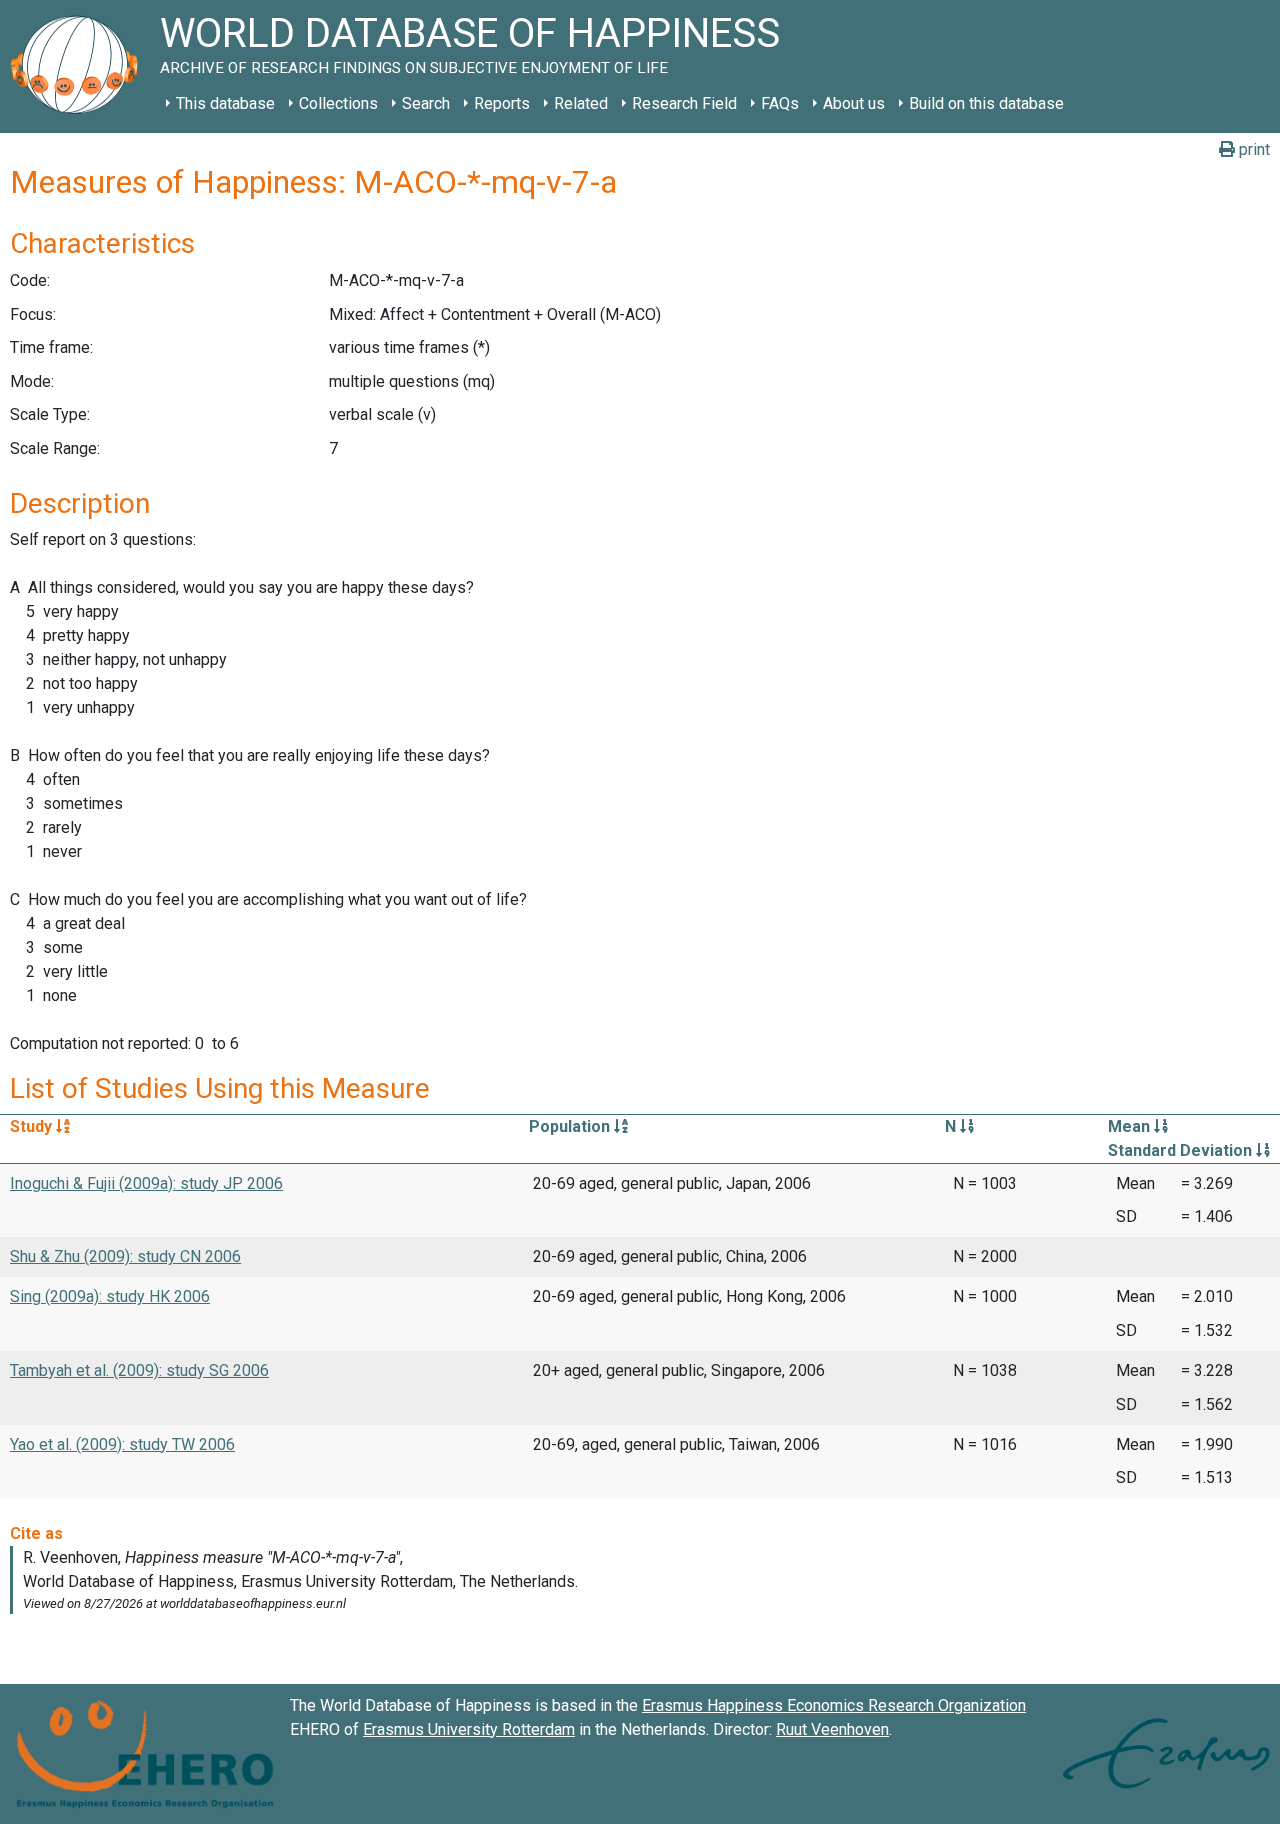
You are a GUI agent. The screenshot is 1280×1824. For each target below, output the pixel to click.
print (1252, 149)
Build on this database (986, 103)
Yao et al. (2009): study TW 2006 (122, 1444)
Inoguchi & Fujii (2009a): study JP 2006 (146, 1183)
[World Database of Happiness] (80, 66)
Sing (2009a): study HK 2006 (110, 1296)
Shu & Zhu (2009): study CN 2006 (125, 1256)
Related (581, 103)
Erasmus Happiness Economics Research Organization (834, 1705)
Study (33, 1126)
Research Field (684, 103)
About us (854, 103)
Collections (338, 103)
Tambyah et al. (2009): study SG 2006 (139, 1370)
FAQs (780, 103)
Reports (502, 103)
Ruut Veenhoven (832, 1729)
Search (426, 103)
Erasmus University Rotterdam (469, 1729)
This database (225, 103)
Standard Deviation (1182, 1150)
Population (571, 1126)
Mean (1131, 1126)
